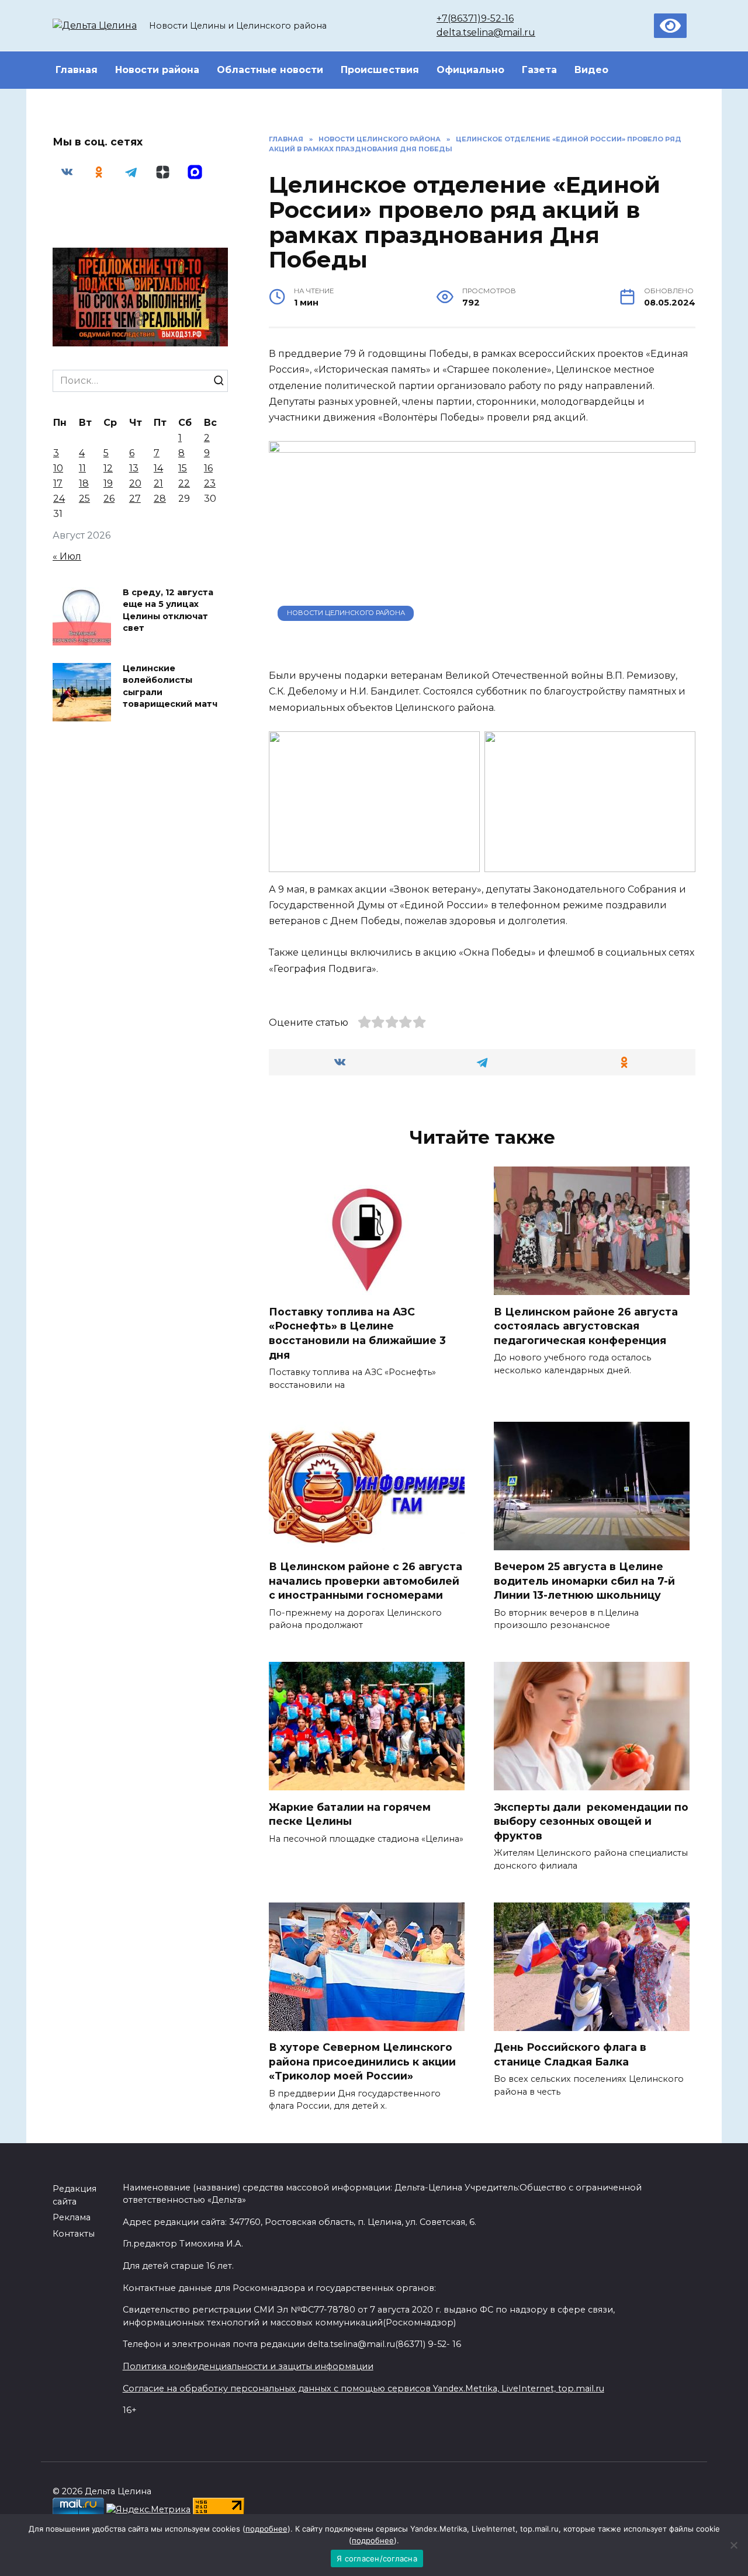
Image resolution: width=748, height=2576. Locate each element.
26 (109, 499)
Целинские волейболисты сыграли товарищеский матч (170, 686)
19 (108, 483)
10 (58, 468)
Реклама (72, 2217)
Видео (591, 70)
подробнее (266, 2529)
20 (135, 483)
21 (158, 483)
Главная (77, 70)
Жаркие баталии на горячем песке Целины (350, 1814)
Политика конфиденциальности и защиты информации (248, 2366)
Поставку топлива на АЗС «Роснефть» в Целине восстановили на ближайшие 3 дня (357, 1333)
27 (135, 499)
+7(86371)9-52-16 (475, 18)
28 (160, 499)
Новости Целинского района (346, 613)
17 (58, 483)
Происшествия (380, 70)
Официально (470, 70)
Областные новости (270, 70)
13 (134, 468)
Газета (539, 70)
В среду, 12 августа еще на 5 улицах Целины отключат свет (168, 610)
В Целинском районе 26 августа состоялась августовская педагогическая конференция (586, 1325)
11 (82, 468)
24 (59, 499)
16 (208, 468)
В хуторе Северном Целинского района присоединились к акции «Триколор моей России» (362, 2061)
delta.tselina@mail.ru (486, 32)
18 (84, 483)
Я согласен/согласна (377, 2558)
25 (84, 499)
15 (183, 468)
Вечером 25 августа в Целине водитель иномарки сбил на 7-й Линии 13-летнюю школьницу (584, 1581)
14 (158, 468)
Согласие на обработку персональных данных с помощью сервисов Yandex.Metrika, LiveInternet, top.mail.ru (363, 2388)
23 (210, 483)
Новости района (157, 70)
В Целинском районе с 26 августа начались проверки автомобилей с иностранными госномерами (366, 1581)
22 (184, 483)
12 (108, 468)
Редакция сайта (75, 2195)
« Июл (67, 556)
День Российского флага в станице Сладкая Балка (570, 2054)
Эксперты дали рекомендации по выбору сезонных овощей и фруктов (591, 1821)
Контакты (74, 2234)
